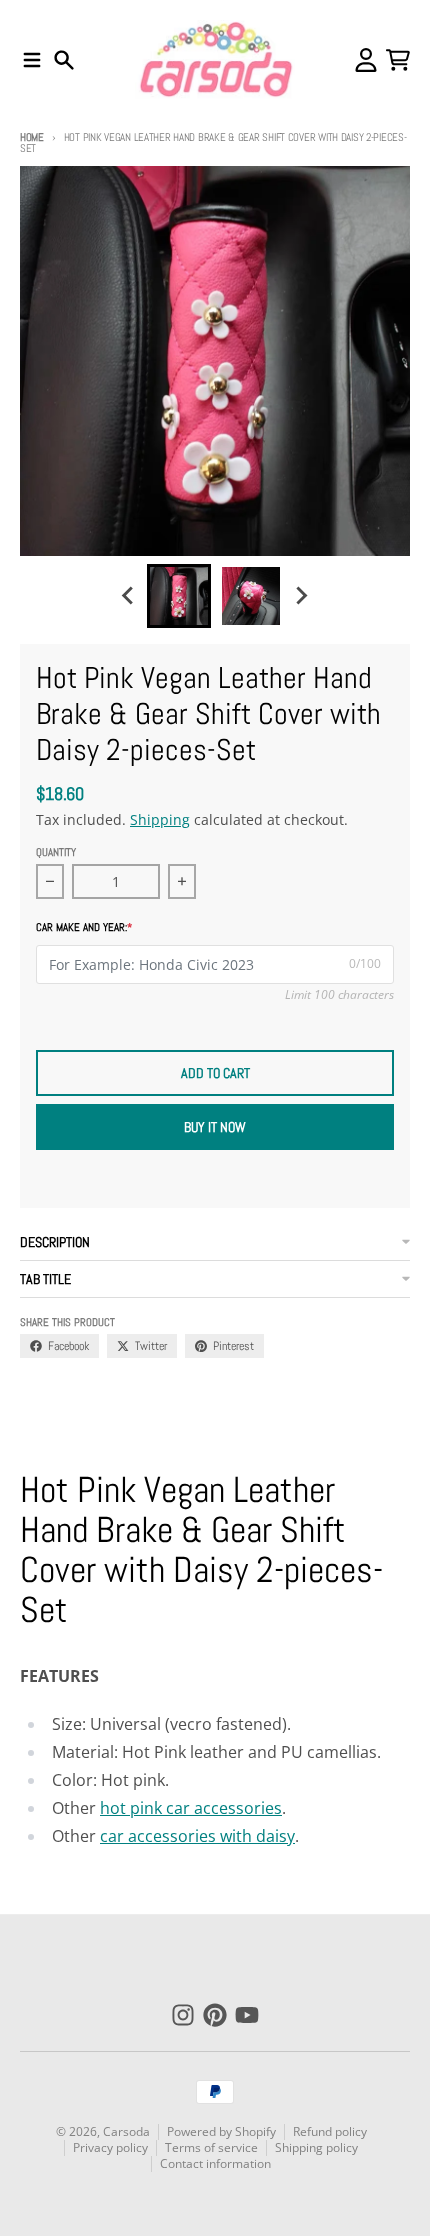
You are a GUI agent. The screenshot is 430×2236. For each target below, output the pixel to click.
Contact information (215, 2163)
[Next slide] (301, 596)
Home (32, 137)
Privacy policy (110, 2147)
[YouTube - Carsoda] (247, 2015)
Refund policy (330, 2131)
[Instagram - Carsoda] (183, 2015)
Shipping (160, 819)
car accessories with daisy (197, 1836)
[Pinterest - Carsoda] (215, 2015)
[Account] (366, 60)
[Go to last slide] (129, 596)
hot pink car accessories (191, 1808)
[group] (179, 596)
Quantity (56, 852)
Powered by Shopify (221, 2131)
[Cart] (398, 60)
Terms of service (211, 2147)
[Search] (64, 60)
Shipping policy (316, 2147)
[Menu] (32, 60)
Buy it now (215, 1127)
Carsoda (126, 2131)
